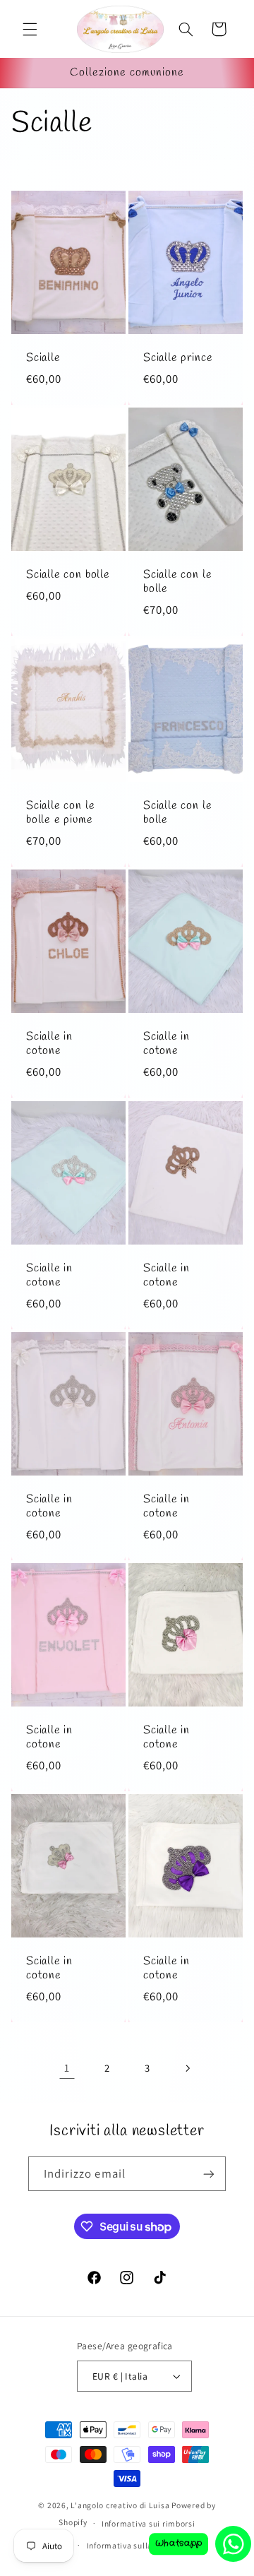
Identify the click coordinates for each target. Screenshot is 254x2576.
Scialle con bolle (68, 575)
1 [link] (67, 2068)
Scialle (43, 358)
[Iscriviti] (209, 2174)
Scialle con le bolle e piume (60, 813)
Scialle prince (178, 358)
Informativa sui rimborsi (149, 2523)
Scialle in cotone (49, 1044)
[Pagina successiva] (187, 2068)
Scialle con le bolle (177, 582)
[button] (30, 29)
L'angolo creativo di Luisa (120, 2505)
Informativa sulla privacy (134, 2545)
